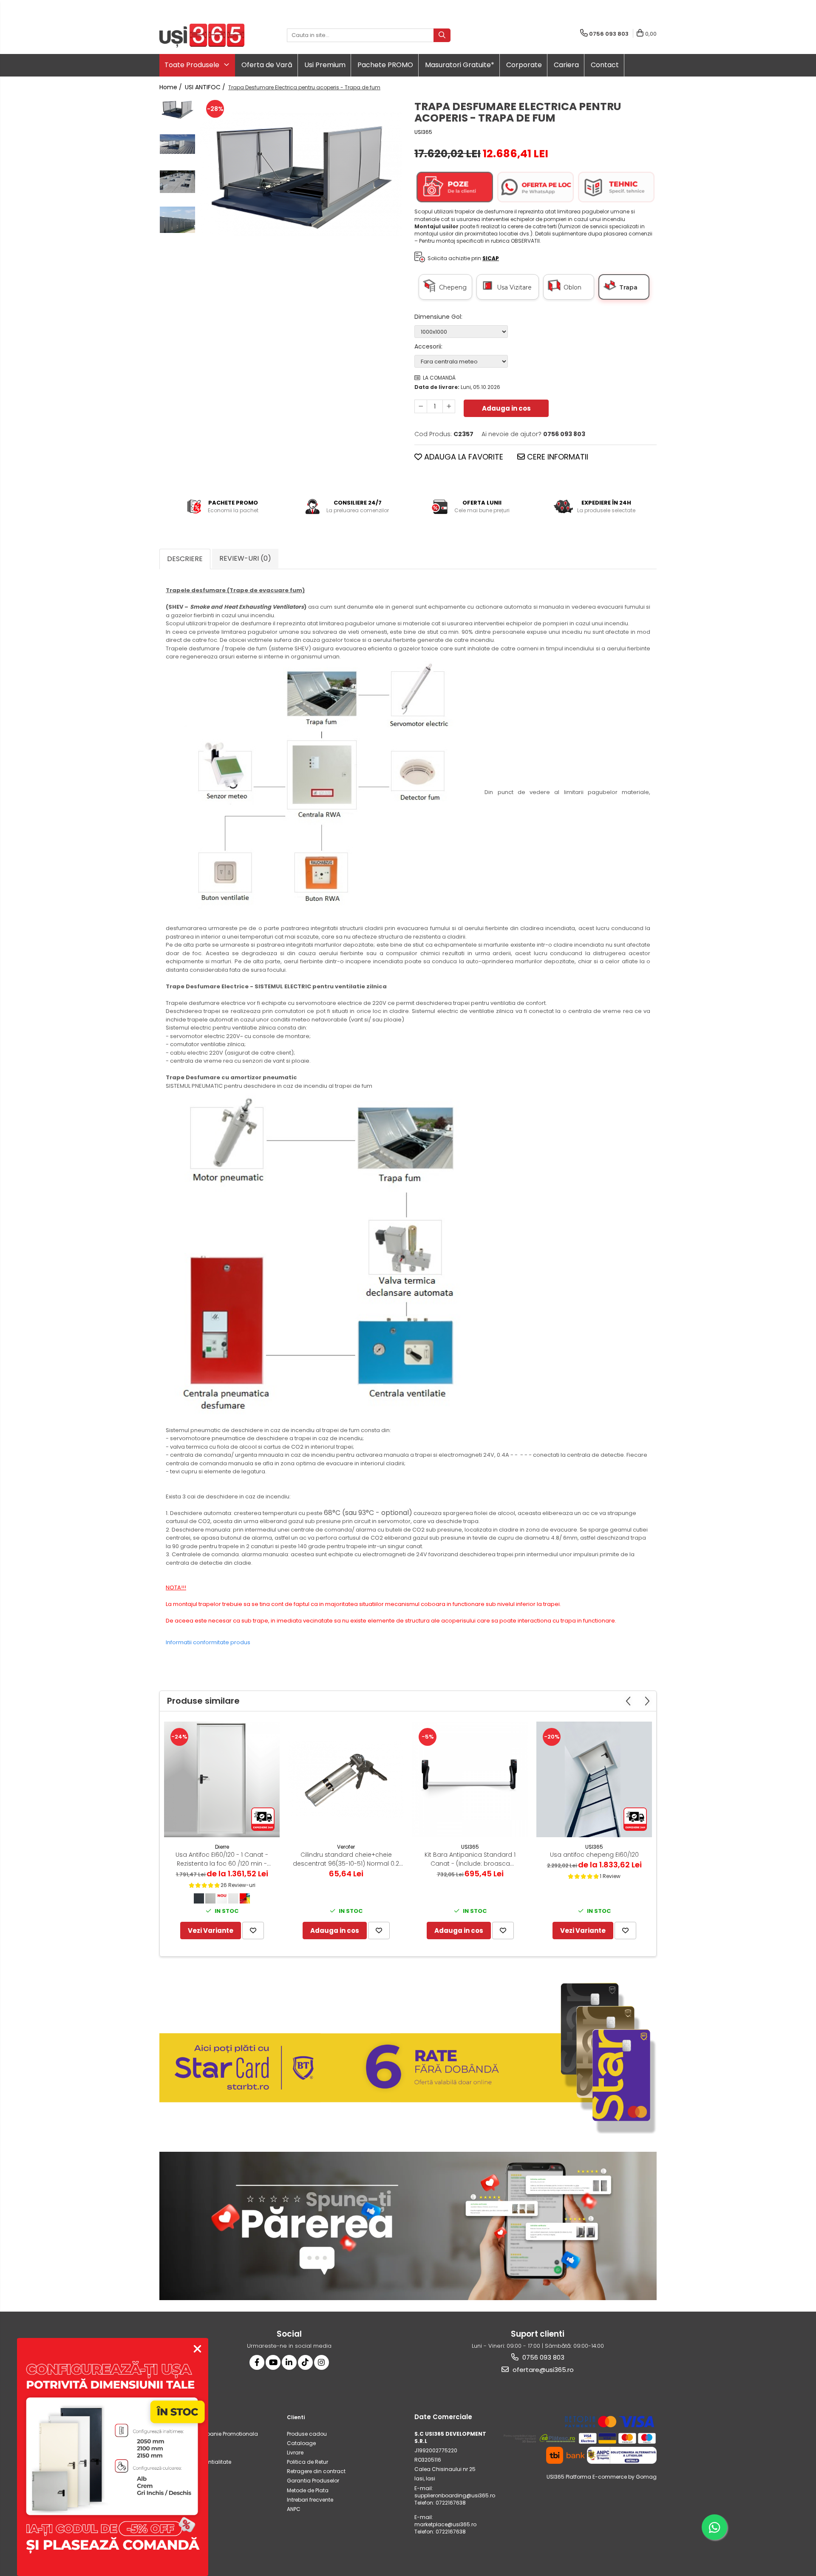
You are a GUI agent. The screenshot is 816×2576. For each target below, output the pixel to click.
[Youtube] (273, 2362)
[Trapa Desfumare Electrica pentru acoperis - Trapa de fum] (301, 173)
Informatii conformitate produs (208, 1642)
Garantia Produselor (313, 2481)
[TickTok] (305, 2362)
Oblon (572, 287)
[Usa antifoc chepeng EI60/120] (594, 1779)
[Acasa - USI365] (202, 35)
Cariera (566, 65)
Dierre (222, 1847)
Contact (605, 65)
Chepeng (455, 287)
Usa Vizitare (517, 287)
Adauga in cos (506, 408)
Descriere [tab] (185, 559)
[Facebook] (257, 2362)
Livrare (295, 2453)
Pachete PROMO (385, 65)
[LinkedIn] (289, 2362)
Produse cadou (307, 2434)
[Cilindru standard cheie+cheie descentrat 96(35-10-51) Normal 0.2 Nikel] (346, 1779)
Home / (171, 87)
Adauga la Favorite (463, 457)
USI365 (423, 132)
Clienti (296, 2417)
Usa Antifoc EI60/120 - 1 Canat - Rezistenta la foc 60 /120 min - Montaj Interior (222, 1859)
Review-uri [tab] (245, 558)
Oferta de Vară (267, 65)
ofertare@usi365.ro (542, 2370)
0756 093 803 (543, 2357)
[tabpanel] (301, 173)
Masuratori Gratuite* (460, 65)
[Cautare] (442, 35)
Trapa (628, 287)
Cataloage (301, 2443)
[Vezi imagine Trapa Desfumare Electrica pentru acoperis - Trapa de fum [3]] (177, 220)
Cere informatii (557, 457)
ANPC (294, 2509)
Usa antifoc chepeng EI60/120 (594, 1855)
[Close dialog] (197, 2349)
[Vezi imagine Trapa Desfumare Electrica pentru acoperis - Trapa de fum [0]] (177, 109)
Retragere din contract (316, 2471)
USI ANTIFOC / (206, 87)
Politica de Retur (307, 2462)
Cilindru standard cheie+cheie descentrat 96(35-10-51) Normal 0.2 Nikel (346, 1859)
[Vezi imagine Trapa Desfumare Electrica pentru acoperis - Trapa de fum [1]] (177, 144)
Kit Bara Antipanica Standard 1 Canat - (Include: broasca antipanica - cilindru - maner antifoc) (470, 1859)
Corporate (524, 65)
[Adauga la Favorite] (253, 1931)
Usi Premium (325, 65)
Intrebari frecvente (310, 2500)
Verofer (346, 1847)
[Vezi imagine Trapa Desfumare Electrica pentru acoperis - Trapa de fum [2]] (177, 182)
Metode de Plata (308, 2490)
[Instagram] (322, 2362)
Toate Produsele (193, 65)
